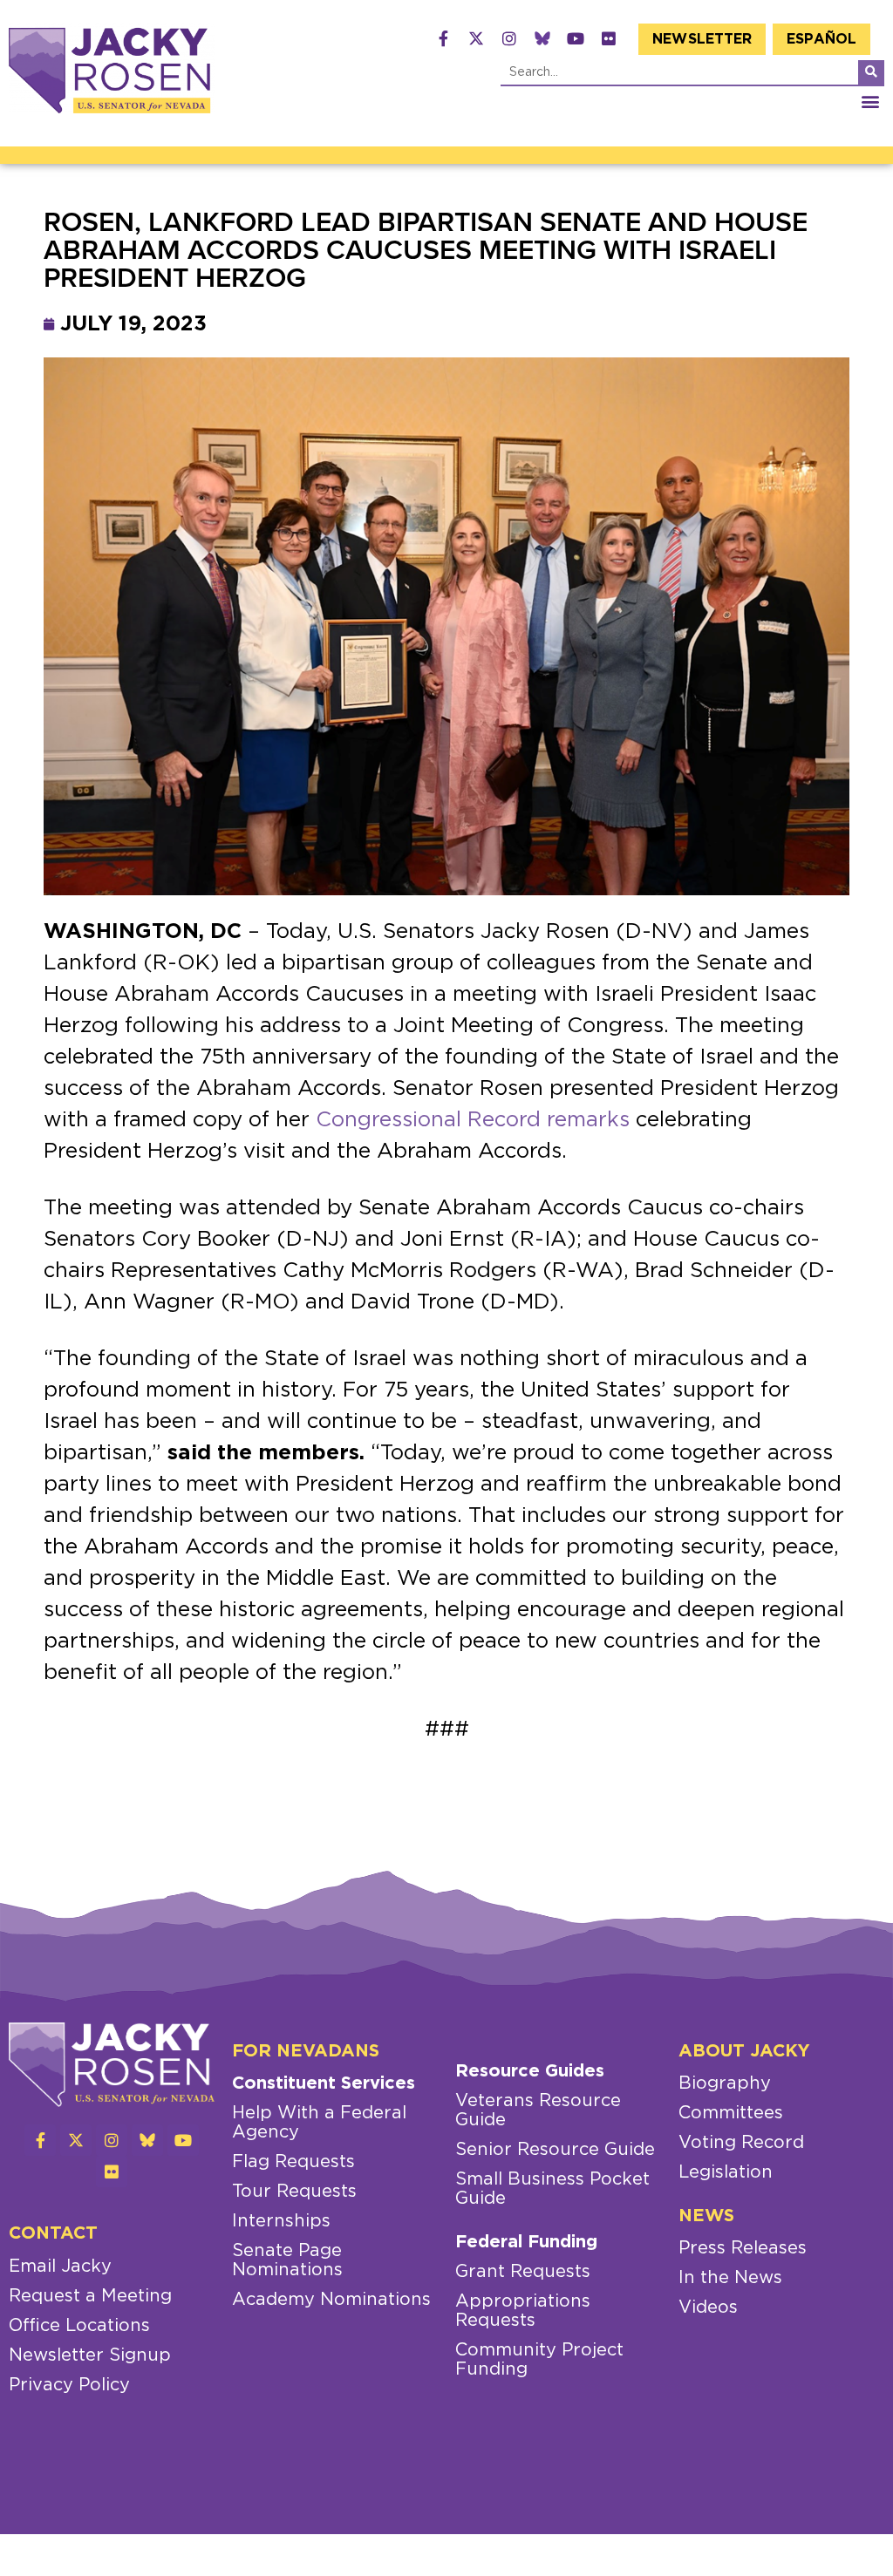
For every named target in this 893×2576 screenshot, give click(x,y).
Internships (281, 2221)
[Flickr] (609, 38)
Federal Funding (526, 2242)
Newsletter (702, 39)
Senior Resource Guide (555, 2150)
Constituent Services (324, 2083)
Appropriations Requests (523, 2311)
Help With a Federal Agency (319, 2123)
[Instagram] (509, 38)
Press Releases (743, 2248)
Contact (53, 2233)
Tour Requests (294, 2192)
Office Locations (79, 2326)
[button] (870, 101)
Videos (708, 2308)
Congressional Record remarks (473, 1120)
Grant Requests (523, 2272)
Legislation (726, 2172)
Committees (731, 2113)
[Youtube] (576, 38)
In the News (730, 2278)
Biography (725, 2083)
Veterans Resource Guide (538, 2110)
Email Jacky (60, 2267)
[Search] (871, 72)
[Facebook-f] (443, 38)
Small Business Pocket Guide (552, 2189)
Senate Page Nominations (287, 2260)
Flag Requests (293, 2162)
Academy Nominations (331, 2300)
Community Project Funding (539, 2360)
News (706, 2216)
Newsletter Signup (90, 2355)
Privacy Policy (69, 2385)
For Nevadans (306, 2051)
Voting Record (741, 2143)
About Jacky (744, 2051)
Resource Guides (530, 2071)
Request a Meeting (90, 2296)
